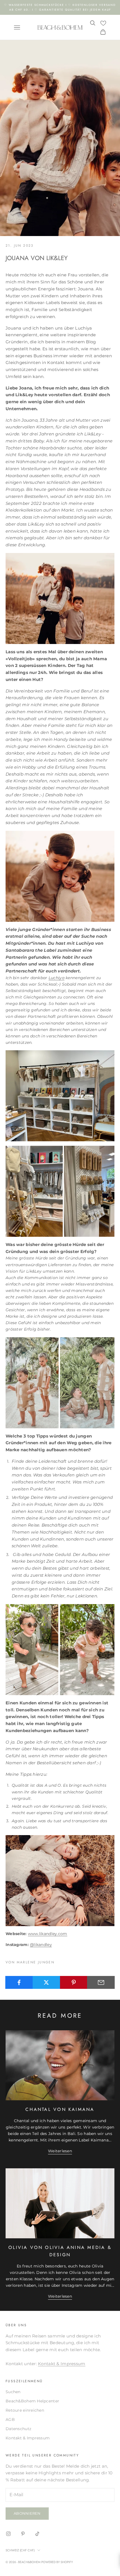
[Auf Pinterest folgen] (23, 2534)
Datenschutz (18, 2429)
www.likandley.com (48, 1934)
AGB (10, 2419)
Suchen (13, 2392)
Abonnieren (27, 2513)
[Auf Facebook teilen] (19, 1982)
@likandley (41, 1945)
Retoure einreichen (25, 2410)
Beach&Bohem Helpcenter (32, 2401)
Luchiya (57, 978)
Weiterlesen (60, 2151)
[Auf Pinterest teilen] (74, 1982)
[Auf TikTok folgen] (37, 2534)
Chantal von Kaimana (60, 2109)
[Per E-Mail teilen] (101, 1982)
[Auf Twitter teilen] (46, 1982)
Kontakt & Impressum (62, 2364)
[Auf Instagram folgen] (8, 2534)
